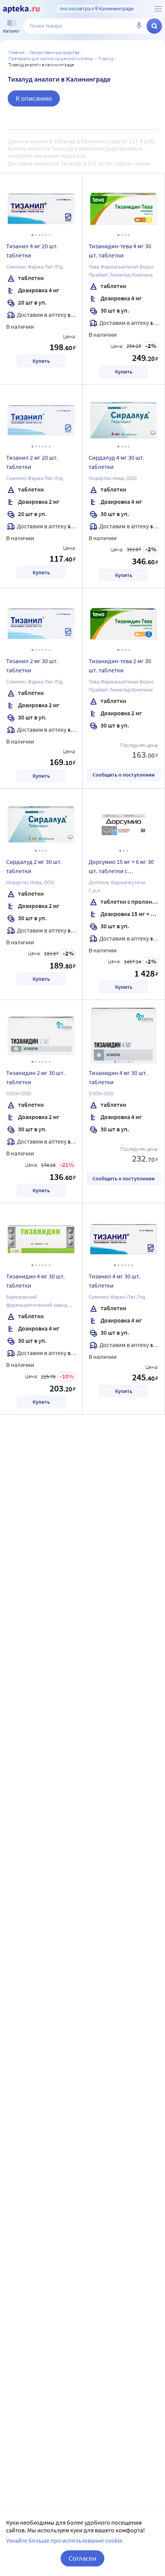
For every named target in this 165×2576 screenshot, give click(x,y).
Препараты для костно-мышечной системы (51, 58)
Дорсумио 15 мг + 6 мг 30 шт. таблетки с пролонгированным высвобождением (121, 867)
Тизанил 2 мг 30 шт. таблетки (32, 665)
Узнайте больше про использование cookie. (65, 2540)
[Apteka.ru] (21, 9)
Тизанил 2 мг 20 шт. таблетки (32, 462)
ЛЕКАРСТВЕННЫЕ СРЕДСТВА (54, 52)
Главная (16, 52)
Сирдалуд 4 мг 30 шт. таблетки (116, 462)
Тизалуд (106, 58)
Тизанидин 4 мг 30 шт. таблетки (118, 1077)
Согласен (82, 2558)
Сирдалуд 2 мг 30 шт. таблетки (34, 866)
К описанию (34, 98)
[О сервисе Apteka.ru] (158, 9)
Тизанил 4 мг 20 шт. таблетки (32, 251)
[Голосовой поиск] (139, 26)
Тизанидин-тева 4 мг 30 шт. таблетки (120, 251)
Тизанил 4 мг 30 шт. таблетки (115, 1281)
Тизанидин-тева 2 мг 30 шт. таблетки (120, 665)
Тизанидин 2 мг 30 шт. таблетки (35, 1077)
